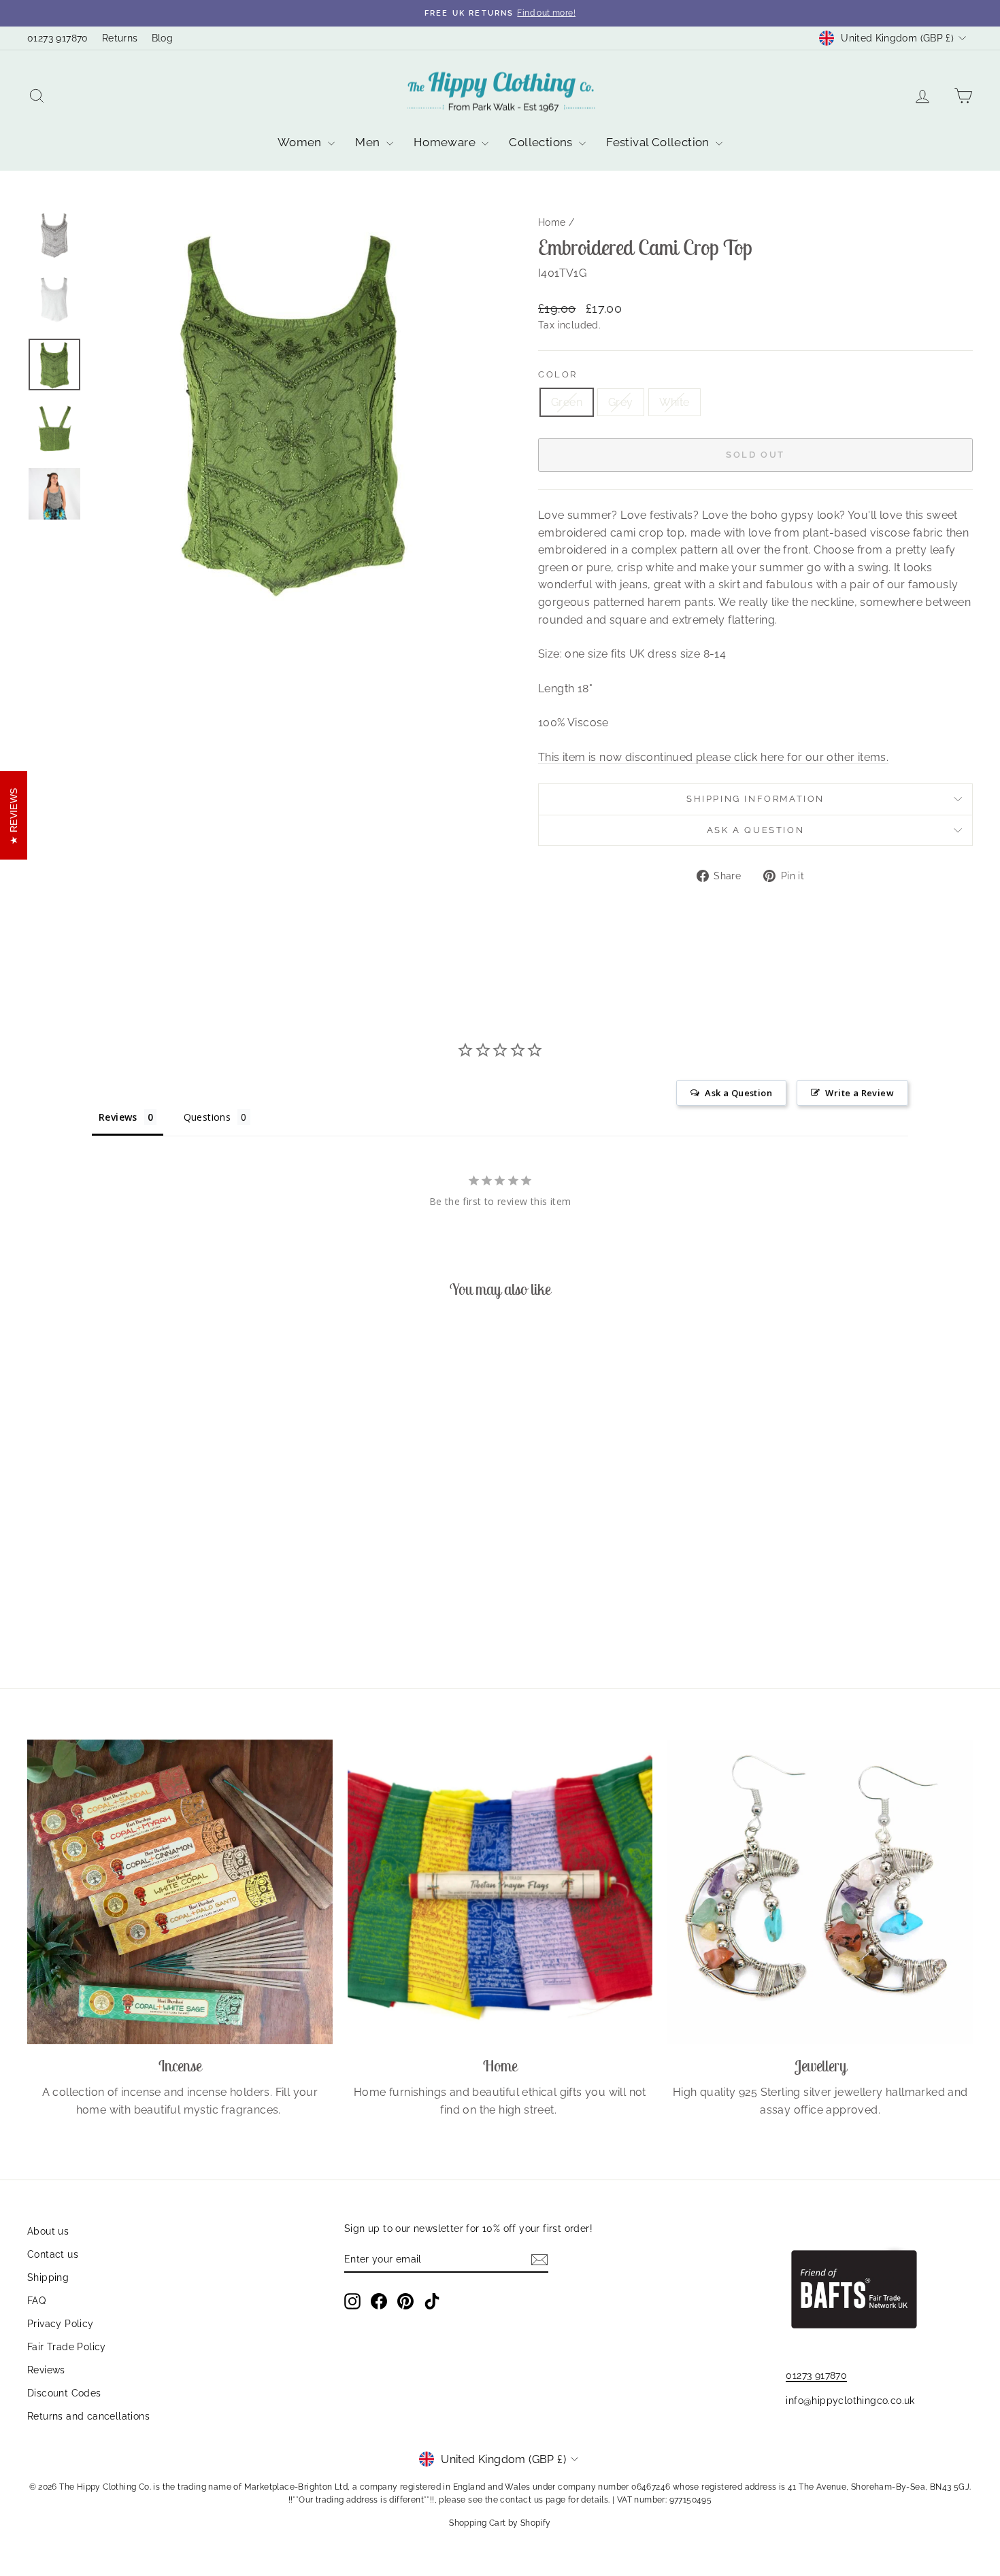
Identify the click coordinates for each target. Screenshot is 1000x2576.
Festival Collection (659, 142)
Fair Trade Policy (67, 2347)
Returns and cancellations (88, 2416)
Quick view (140, 1542)
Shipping (48, 2277)
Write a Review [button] (860, 1093)
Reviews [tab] (118, 1117)
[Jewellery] (820, 1892)
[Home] (500, 1892)
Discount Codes (64, 2393)
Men (369, 142)
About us (48, 2231)
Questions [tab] (207, 1117)
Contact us (53, 2254)
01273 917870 (58, 38)
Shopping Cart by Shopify (500, 2523)
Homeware (446, 142)
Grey (621, 402)
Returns (120, 38)
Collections (542, 142)
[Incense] (180, 1892)
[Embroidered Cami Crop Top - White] (158, 1607)
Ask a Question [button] (738, 1093)
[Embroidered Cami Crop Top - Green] (121, 1607)
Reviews (46, 2370)
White (674, 402)
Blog (163, 38)
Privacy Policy (61, 2324)
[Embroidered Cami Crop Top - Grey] (140, 1607)
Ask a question (755, 830)
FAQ (36, 2301)
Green (567, 402)
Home (552, 222)
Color (558, 374)
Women (301, 142)
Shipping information (755, 799)
